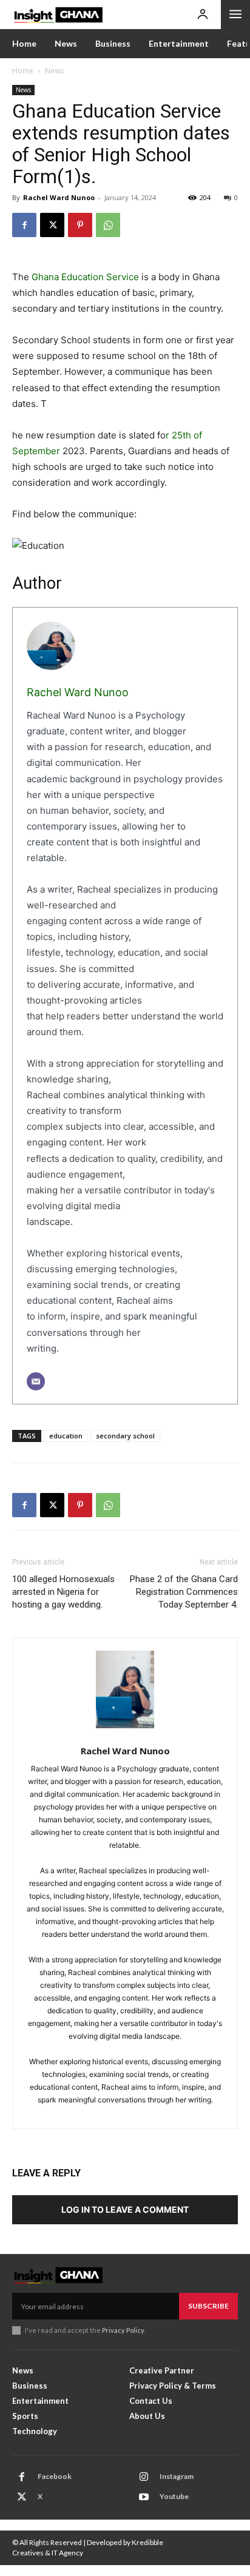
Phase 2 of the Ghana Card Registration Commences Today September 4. (184, 1592)
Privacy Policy (123, 2330)
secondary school (125, 1436)
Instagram (177, 2476)
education (66, 1436)
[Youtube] (144, 2497)
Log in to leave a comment (125, 2209)
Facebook (55, 2476)
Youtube (174, 2496)
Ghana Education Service (85, 277)
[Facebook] (24, 225)
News (54, 71)
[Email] (36, 1381)
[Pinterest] (80, 225)
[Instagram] (144, 2477)
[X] (52, 225)
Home (23, 71)
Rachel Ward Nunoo (59, 197)
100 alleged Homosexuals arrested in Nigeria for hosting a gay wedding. (63, 1592)
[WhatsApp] (108, 225)
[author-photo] (125, 1696)
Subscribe (208, 2306)
